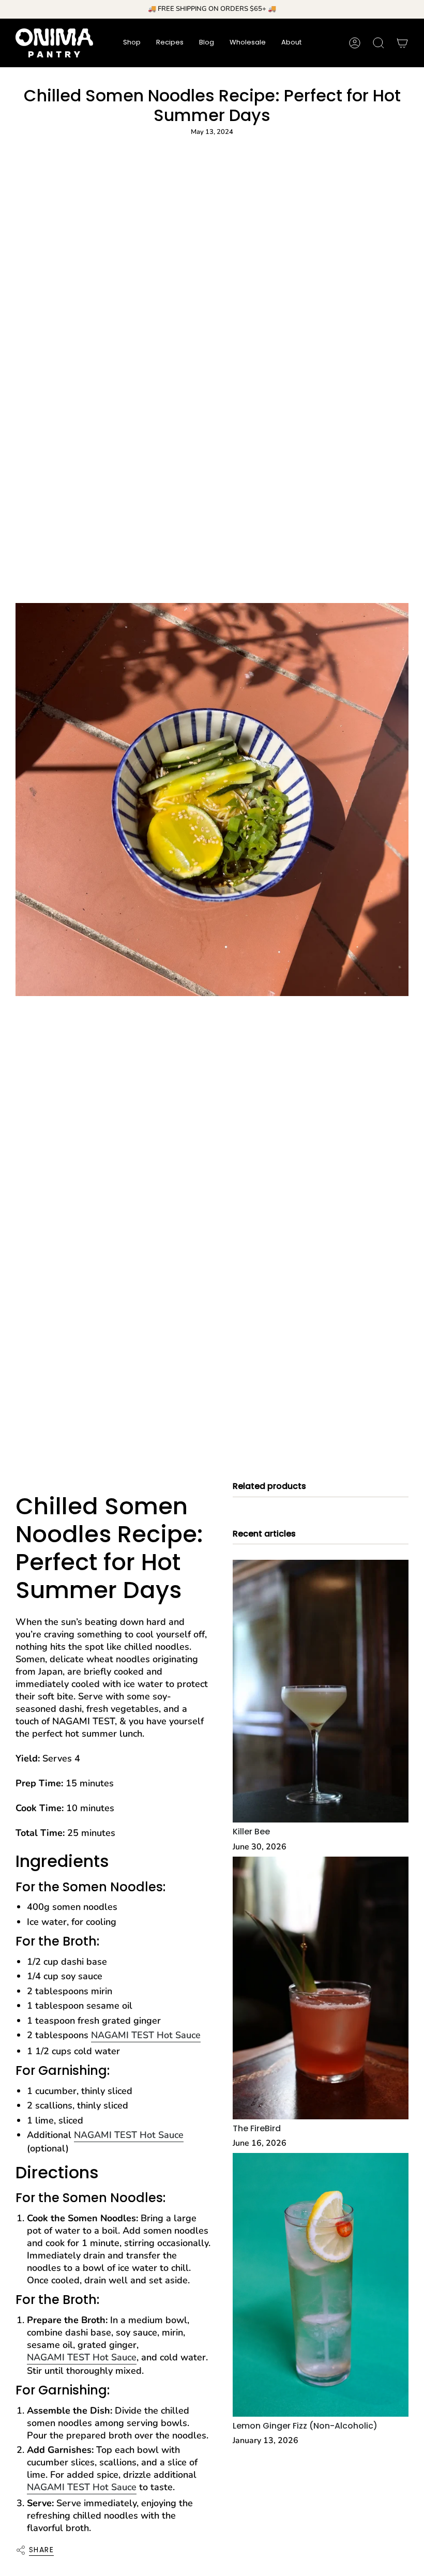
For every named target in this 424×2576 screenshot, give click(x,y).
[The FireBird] (321, 1988)
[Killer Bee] (321, 1691)
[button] (132, 43)
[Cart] (402, 43)
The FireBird (257, 2128)
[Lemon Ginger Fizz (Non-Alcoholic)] (321, 2285)
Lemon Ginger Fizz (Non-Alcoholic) (305, 2426)
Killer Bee (251, 1832)
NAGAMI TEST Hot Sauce (146, 2035)
